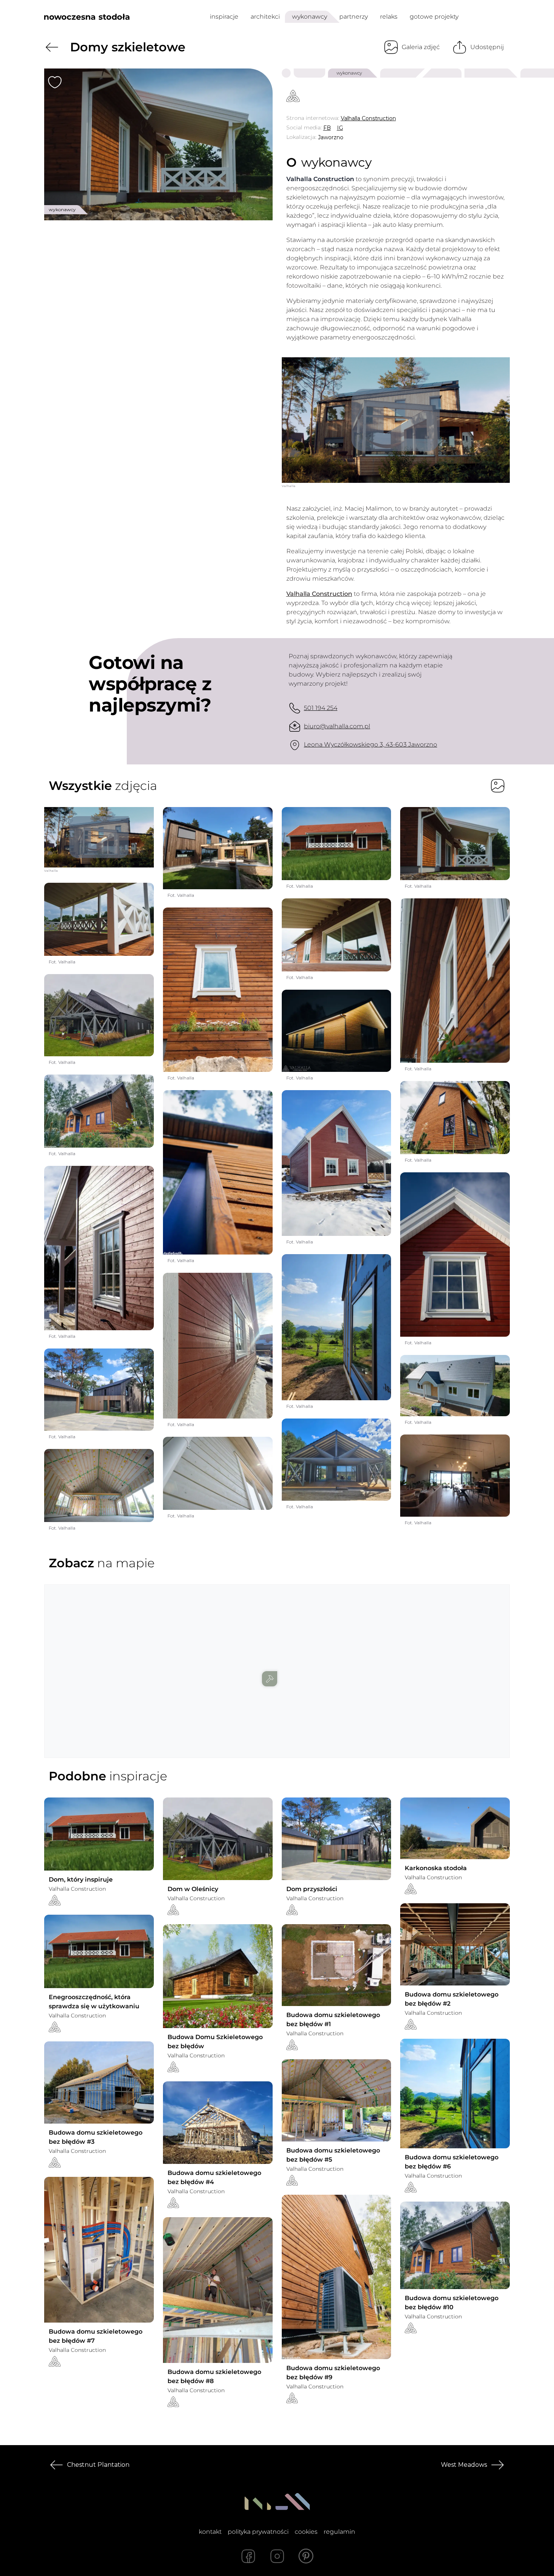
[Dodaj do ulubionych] (55, 82)
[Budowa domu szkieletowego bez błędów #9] (337, 2277)
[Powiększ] (158, 144)
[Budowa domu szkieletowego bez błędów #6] (455, 2094)
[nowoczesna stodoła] (87, 17)
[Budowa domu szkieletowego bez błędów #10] (455, 2245)
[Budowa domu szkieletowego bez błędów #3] (99, 2082)
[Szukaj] (487, 17)
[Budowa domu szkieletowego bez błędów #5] (337, 2100)
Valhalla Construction (319, 594)
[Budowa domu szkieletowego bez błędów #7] (99, 2250)
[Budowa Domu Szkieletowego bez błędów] (218, 1976)
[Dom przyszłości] (337, 1839)
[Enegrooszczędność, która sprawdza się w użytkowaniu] (99, 1951)
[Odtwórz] (396, 420)
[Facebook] (248, 2556)
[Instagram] (277, 2556)
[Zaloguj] (505, 17)
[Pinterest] (306, 2556)
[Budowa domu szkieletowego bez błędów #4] (218, 2122)
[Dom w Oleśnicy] (218, 1839)
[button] (277, 1664)
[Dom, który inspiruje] (99, 1834)
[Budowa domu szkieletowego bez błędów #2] (455, 1944)
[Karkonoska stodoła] (455, 1828)
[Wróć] (52, 47)
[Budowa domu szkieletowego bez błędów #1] (337, 1965)
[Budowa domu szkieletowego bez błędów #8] (218, 2290)
